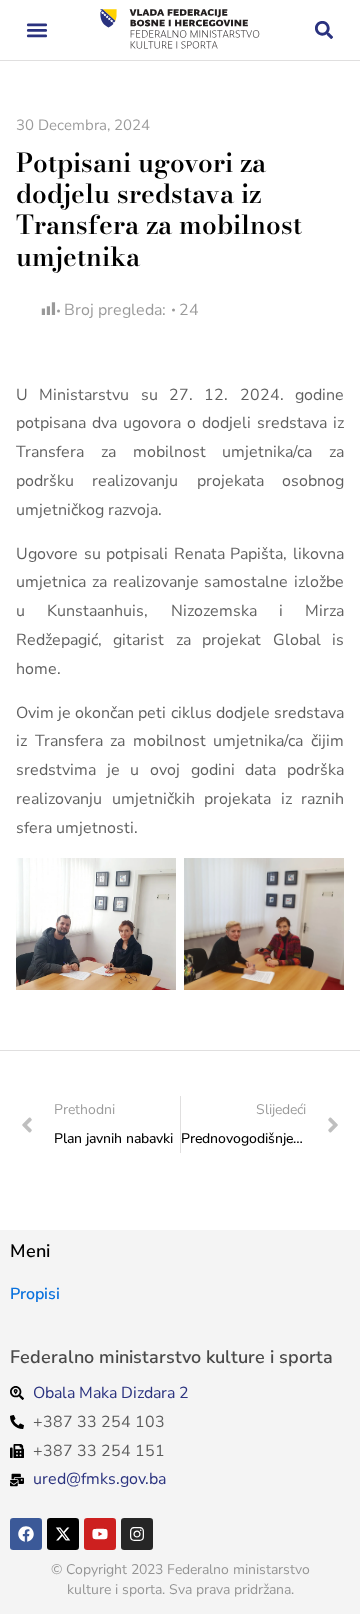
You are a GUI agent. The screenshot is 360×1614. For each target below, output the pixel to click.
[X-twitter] (63, 1534)
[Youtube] (100, 1534)
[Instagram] (137, 1534)
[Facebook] (26, 1534)
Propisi (35, 1294)
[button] (36, 30)
